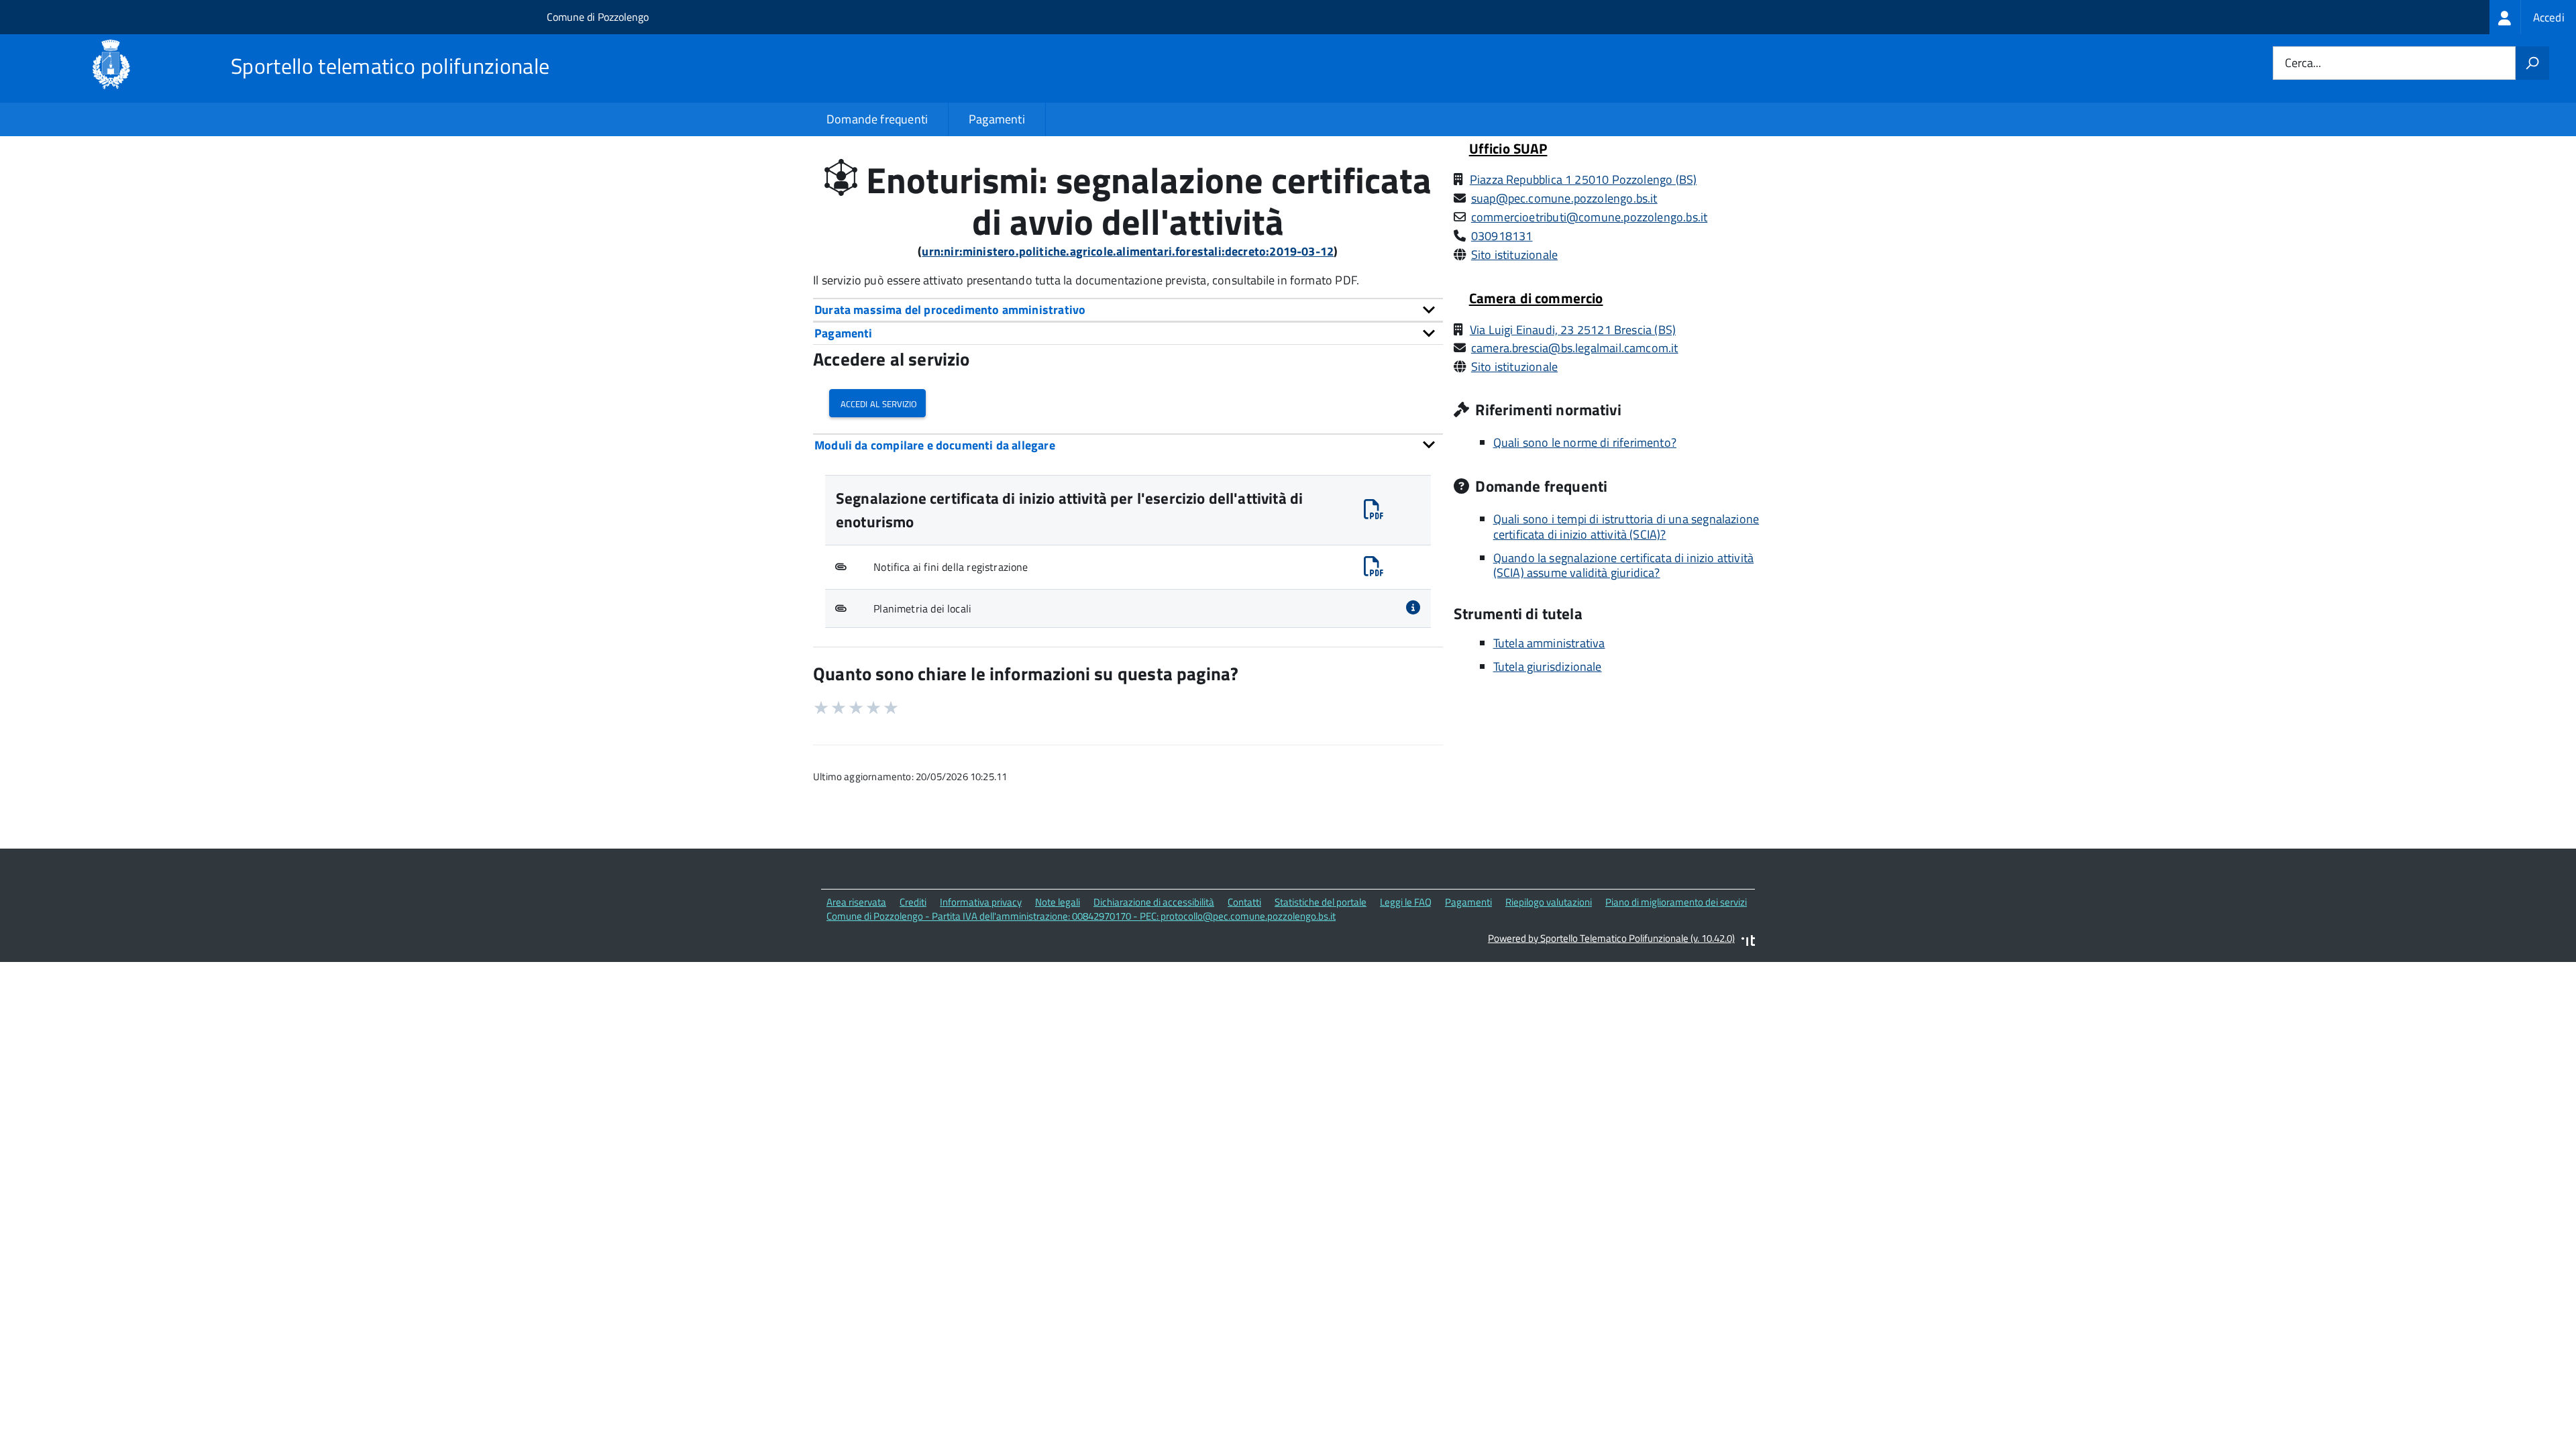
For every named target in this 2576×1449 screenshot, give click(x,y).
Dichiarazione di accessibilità (1154, 902)
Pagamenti (997, 119)
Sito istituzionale (1514, 255)
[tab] (1128, 310)
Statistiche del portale (1321, 902)
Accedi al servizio (877, 403)
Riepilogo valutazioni (1549, 902)
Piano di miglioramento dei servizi (1676, 902)
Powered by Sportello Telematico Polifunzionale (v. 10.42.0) (1611, 938)
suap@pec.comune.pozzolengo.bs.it (1564, 198)
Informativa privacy (981, 902)
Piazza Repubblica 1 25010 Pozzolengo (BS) (1583, 179)
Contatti (1244, 902)
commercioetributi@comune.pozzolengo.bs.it (1589, 217)
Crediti (913, 902)
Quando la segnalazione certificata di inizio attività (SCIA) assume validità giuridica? (1624, 566)
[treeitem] (2533, 17)
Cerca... (2303, 63)
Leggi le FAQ (1406, 902)
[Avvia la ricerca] (2532, 63)
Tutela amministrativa (1549, 643)
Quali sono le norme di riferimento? (1585, 442)
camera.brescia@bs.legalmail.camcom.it (1575, 348)
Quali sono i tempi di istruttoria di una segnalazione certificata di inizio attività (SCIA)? (1626, 527)
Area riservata (856, 902)
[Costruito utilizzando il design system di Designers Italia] (1748, 942)
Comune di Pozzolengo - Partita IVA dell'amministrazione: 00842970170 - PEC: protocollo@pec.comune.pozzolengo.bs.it (1081, 916)
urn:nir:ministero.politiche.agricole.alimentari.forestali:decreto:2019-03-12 (1128, 251)
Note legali (1058, 902)
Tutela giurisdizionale (1548, 666)
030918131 (1502, 236)
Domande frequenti (877, 119)
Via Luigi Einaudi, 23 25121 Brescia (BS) (1573, 330)
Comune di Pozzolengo (598, 17)
